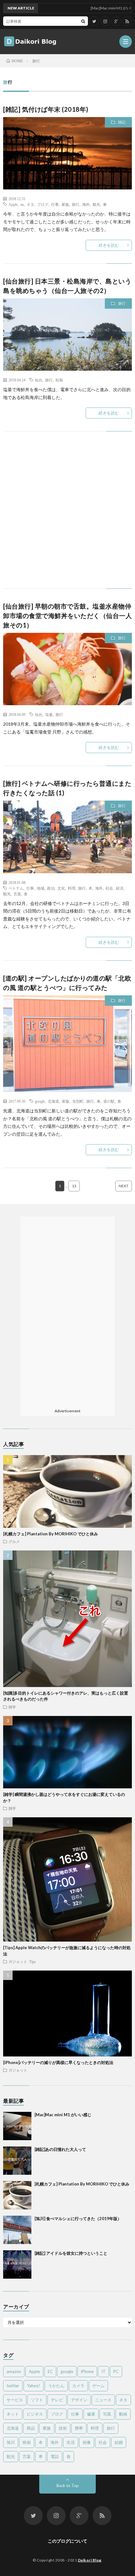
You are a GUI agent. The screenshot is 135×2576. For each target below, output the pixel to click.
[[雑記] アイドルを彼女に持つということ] (17, 2264)
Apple (13, 204)
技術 (63, 2428)
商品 (31, 2428)
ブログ (43, 204)
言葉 (17, 894)
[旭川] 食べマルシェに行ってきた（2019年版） (78, 2219)
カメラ (78, 2386)
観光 (96, 204)
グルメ (14, 1541)
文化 (61, 888)
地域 (40, 888)
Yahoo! (34, 2386)
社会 (109, 888)
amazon (14, 2371)
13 (74, 1186)
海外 (86, 204)
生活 (71, 2442)
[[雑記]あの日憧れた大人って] (17, 2161)
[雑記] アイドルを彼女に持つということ (71, 2253)
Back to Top (68, 2486)
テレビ (57, 2400)
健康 (91, 2414)
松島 (59, 380)
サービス (15, 2400)
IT (103, 2371)
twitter (13, 2386)
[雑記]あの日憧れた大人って (60, 2149)
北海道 (53, 1101)
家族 (65, 204)
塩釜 (49, 714)
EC (50, 2371)
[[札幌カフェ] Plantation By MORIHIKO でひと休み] (17, 2195)
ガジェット (18, 1961)
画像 (87, 2442)
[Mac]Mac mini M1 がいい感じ (63, 2115)
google (40, 1101)
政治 (51, 888)
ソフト (37, 2400)
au (22, 204)
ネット (13, 2414)
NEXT (124, 1186)
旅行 (76, 204)
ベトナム (16, 888)
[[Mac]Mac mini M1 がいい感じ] (17, 2126)
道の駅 (109, 1101)
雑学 (12, 1707)
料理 (72, 888)
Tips (32, 1961)
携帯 (79, 2428)
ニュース (103, 2400)
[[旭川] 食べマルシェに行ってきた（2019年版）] (17, 2230)
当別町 (78, 1101)
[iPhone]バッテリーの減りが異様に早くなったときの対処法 (58, 2062)
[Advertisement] (67, 516)
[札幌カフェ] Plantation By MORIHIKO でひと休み (51, 1534)
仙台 (39, 380)
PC (116, 2371)
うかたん (56, 2386)
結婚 (119, 2442)
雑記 (122, 122)
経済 (120, 888)
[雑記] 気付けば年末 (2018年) (46, 109)
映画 (27, 2442)
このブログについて (67, 2541)
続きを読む (109, 245)
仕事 (55, 204)
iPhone (87, 2371)
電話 (55, 2456)
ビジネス (35, 2414)
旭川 (11, 2442)
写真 (107, 2414)
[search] (83, 21)
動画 (123, 2414)
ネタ (30, 204)
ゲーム (98, 2386)
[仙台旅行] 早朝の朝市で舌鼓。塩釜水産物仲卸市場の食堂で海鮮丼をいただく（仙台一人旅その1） (67, 616)
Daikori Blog (90, 2560)
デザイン (79, 2400)
